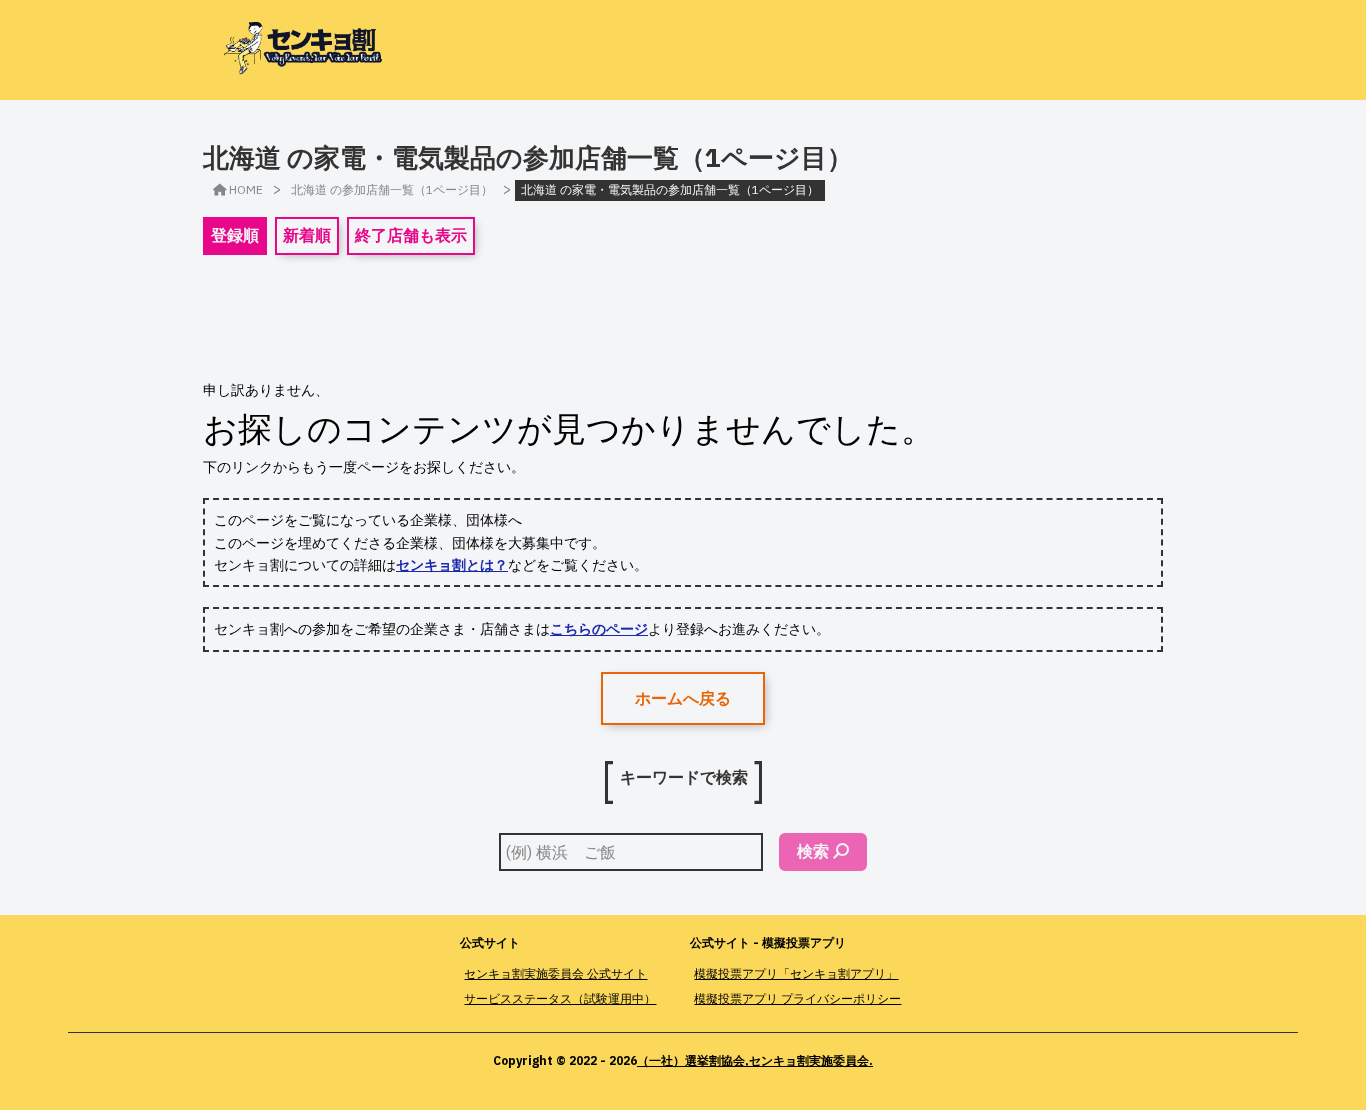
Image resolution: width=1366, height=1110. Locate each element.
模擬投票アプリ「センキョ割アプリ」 (796, 973)
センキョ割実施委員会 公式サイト (555, 973)
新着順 (307, 235)
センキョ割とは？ (452, 565)
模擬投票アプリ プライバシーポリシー (797, 998)
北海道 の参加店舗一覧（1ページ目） (392, 189)
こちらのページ (599, 629)
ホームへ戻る (683, 698)
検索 (813, 851)
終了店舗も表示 (411, 235)
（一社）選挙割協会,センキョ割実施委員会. (755, 1060)
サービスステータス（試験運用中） (560, 998)
